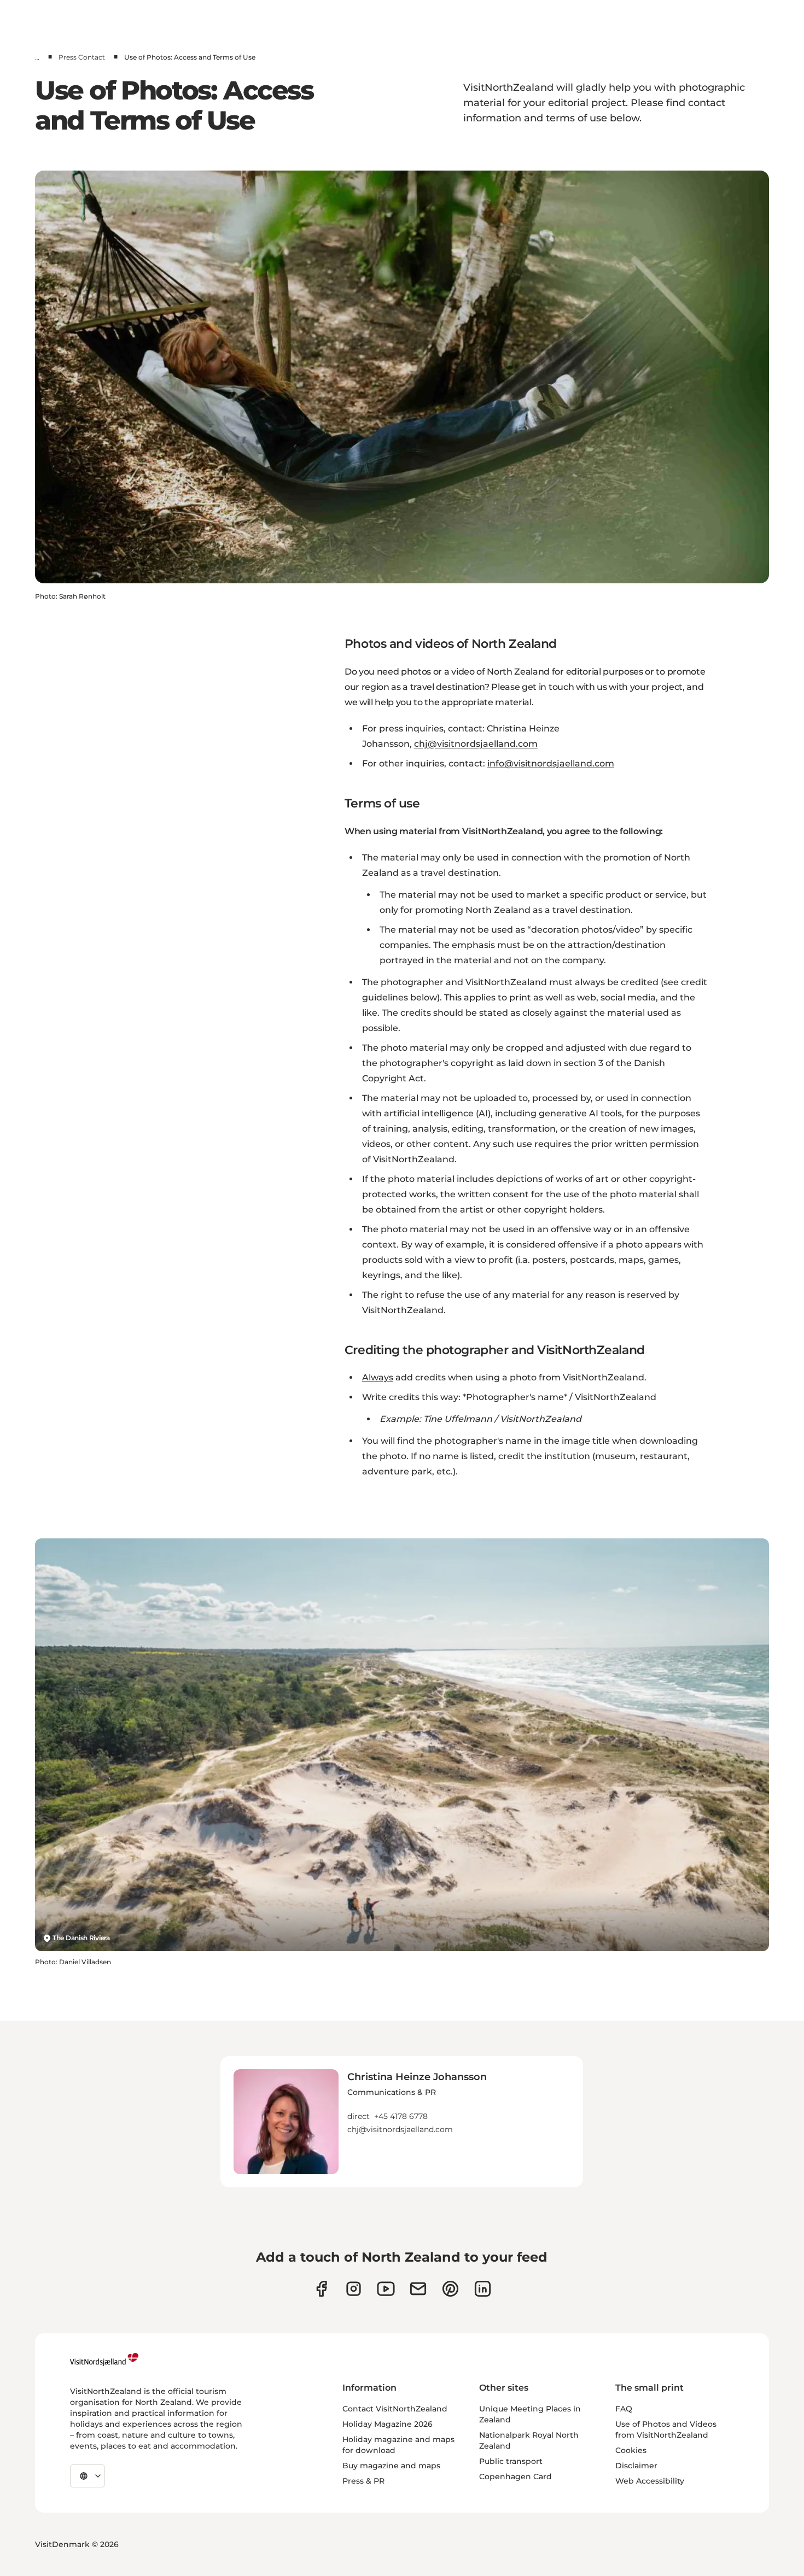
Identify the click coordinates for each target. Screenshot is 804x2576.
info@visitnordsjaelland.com (551, 763)
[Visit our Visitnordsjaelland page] (386, 2289)
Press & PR (363, 2481)
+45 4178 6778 (401, 2116)
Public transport (511, 2461)
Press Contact (82, 57)
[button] (417, 2102)
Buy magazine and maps (391, 2466)
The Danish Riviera (81, 1938)
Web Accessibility (650, 2481)
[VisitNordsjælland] (104, 2360)
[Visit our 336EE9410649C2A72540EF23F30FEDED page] (418, 2289)
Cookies (631, 2450)
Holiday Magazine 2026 (388, 2424)
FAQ (624, 2409)
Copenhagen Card (515, 2477)
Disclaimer (636, 2466)
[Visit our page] (321, 2289)
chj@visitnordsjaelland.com (476, 744)
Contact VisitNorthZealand (395, 2409)
